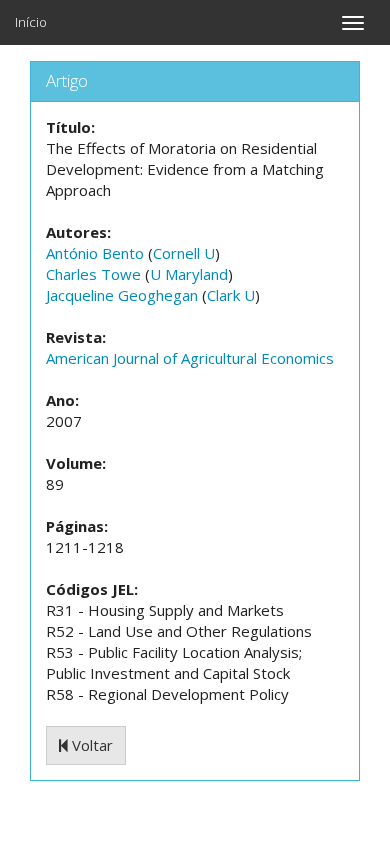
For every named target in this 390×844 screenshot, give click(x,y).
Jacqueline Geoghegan (122, 295)
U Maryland (189, 274)
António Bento (95, 253)
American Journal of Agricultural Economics (190, 358)
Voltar (90, 745)
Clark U (231, 295)
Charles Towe (93, 274)
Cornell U (184, 253)
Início (31, 22)
